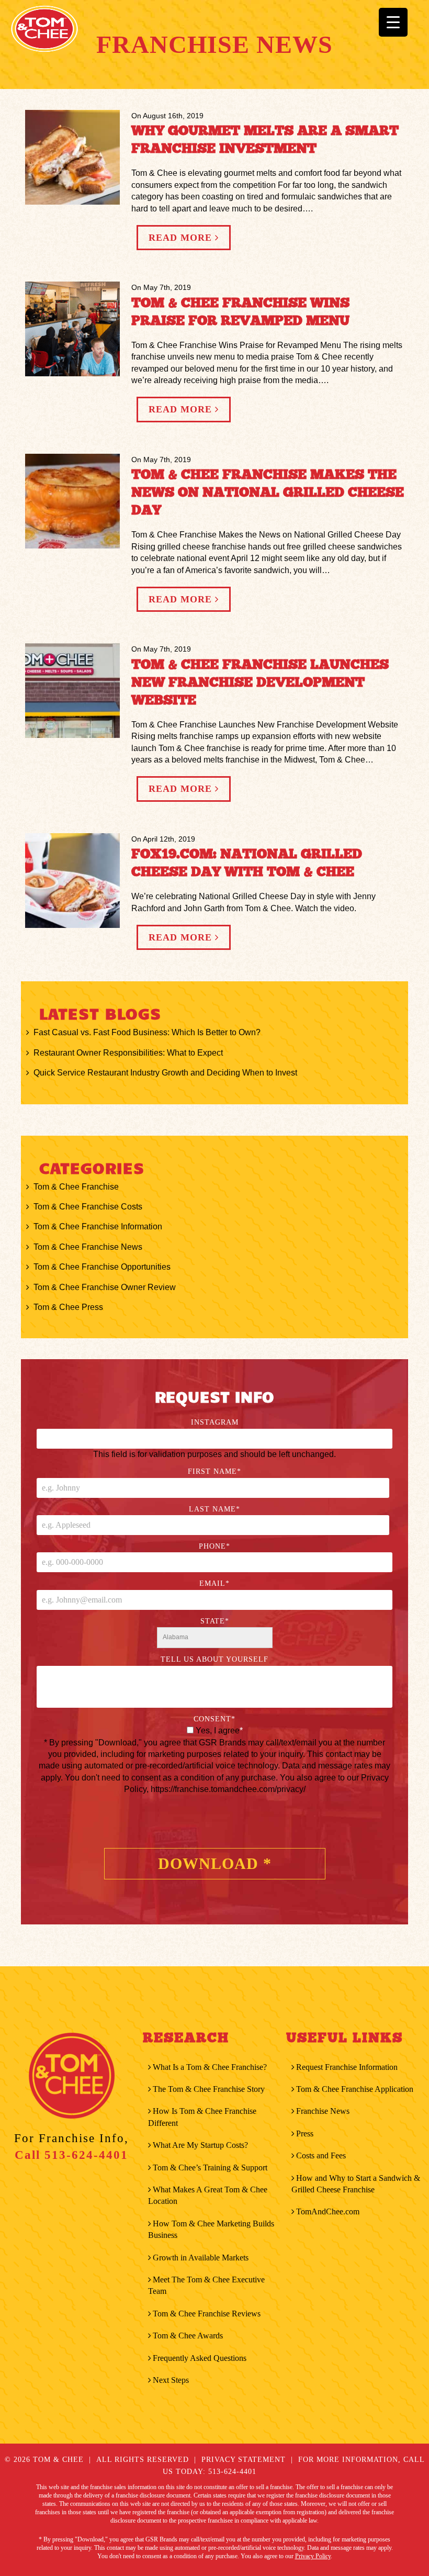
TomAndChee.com (328, 2211)
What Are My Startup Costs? (200, 2145)
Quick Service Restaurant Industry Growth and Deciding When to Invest (165, 1073)
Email (214, 1583)
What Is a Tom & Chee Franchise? (210, 2067)
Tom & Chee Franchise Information (98, 1227)
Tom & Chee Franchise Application (355, 2089)
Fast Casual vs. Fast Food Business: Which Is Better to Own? (147, 1032)
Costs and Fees (321, 2155)
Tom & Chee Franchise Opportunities (102, 1267)
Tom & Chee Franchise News (88, 1247)
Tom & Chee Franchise (76, 1187)
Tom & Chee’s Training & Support (210, 2168)
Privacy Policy (313, 2556)
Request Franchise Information (347, 2067)
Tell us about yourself (214, 1659)
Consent (214, 1719)
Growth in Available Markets (201, 2258)
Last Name (214, 1509)
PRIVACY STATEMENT (244, 2460)
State (215, 1621)
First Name (214, 1471)
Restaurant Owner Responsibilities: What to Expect (128, 1053)
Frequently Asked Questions (200, 2358)
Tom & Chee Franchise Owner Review (105, 1287)
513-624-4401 (86, 2155)
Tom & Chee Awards (188, 2336)
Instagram (215, 1422)
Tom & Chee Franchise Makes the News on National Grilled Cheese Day (268, 492)
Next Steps (171, 2380)
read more (182, 238)
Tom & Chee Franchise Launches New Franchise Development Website (260, 682)
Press (305, 2133)
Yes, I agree (219, 1731)
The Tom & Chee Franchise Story (209, 2089)
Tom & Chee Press (68, 1307)
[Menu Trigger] (393, 22)
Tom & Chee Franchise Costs (88, 1207)
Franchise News (323, 2111)
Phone (214, 1546)
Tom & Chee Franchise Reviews (207, 2314)
